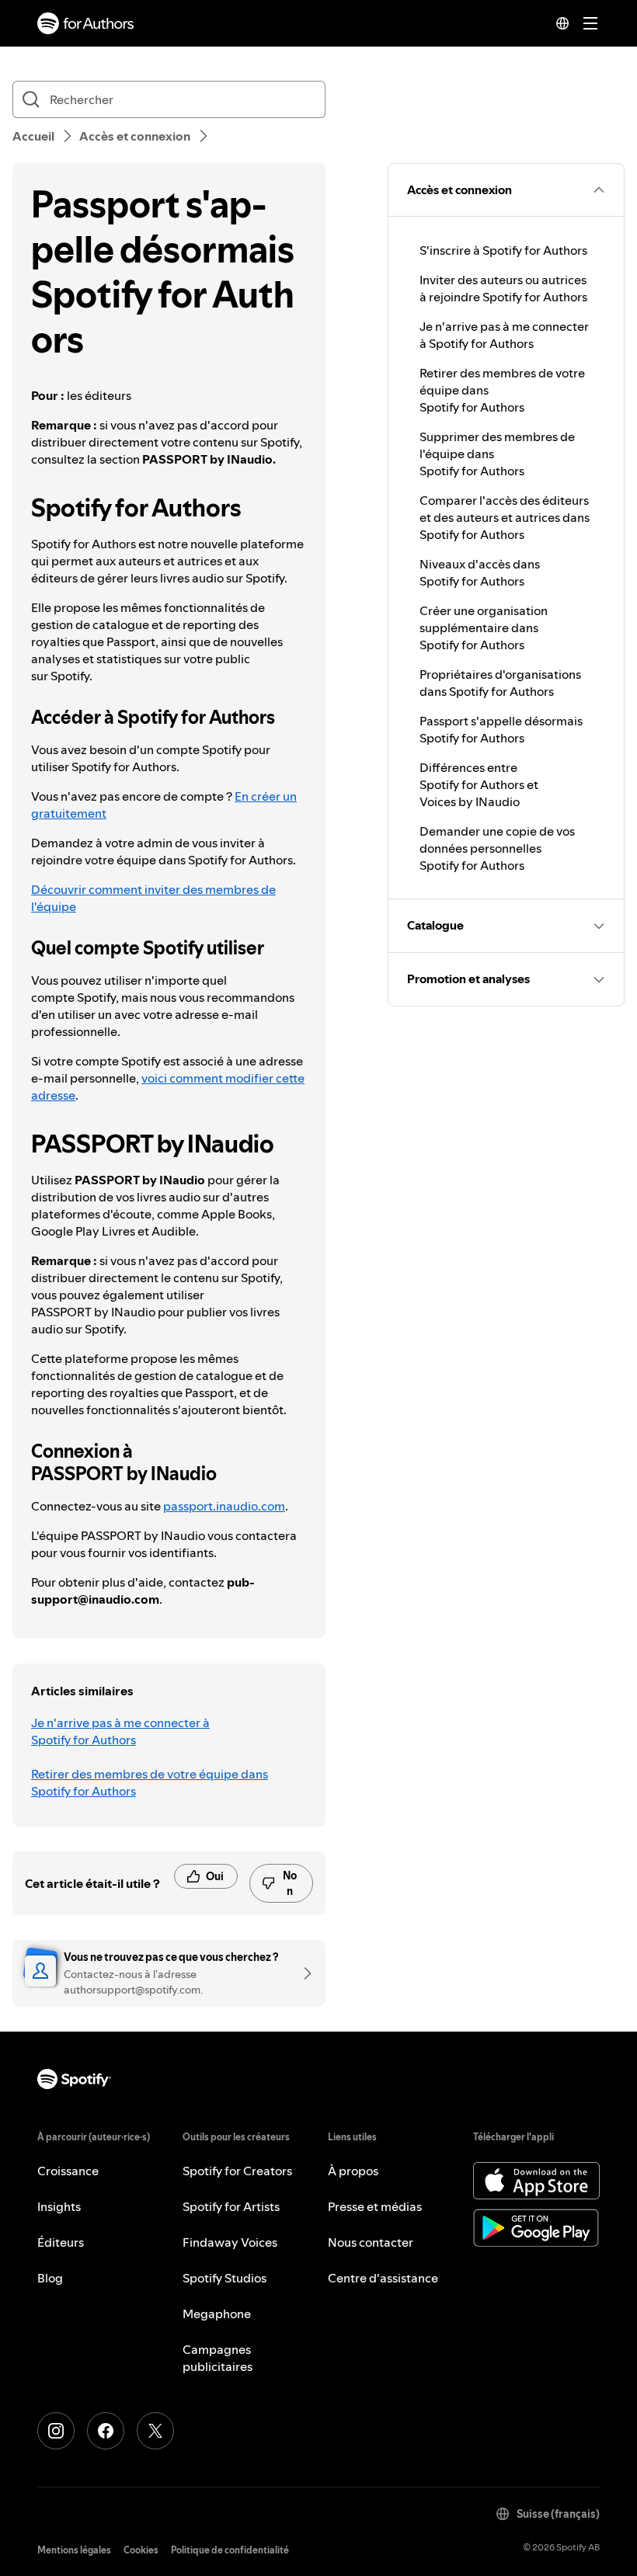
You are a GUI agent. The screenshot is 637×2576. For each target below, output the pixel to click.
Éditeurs (61, 2242)
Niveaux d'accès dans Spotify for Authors (480, 572)
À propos (353, 2171)
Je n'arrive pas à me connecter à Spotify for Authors (120, 1731)
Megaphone (217, 2314)
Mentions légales (74, 2550)
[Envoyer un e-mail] (302, 1973)
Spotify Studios (225, 2278)
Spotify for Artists (231, 2206)
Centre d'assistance (383, 2278)
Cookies (141, 2550)
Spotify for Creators (237, 2171)
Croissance (68, 2171)
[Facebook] (106, 2431)
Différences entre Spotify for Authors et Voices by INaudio (479, 784)
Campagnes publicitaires (218, 2358)
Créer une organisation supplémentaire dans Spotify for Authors (484, 627)
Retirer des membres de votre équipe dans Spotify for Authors (150, 1782)
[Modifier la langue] (562, 23)
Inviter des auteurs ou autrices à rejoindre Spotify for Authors (503, 288)
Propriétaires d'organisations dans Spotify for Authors (500, 683)
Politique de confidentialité (230, 2550)
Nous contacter (371, 2242)
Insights (59, 2206)
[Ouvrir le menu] (590, 23)
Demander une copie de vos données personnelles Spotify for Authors (497, 848)
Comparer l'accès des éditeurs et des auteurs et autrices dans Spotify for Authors (505, 517)
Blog (50, 2278)
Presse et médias (375, 2206)
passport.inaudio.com (224, 1506)
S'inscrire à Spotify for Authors (503, 250)
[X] (155, 2431)
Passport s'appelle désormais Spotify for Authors (501, 729)
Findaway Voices (230, 2242)
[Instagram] (56, 2431)
